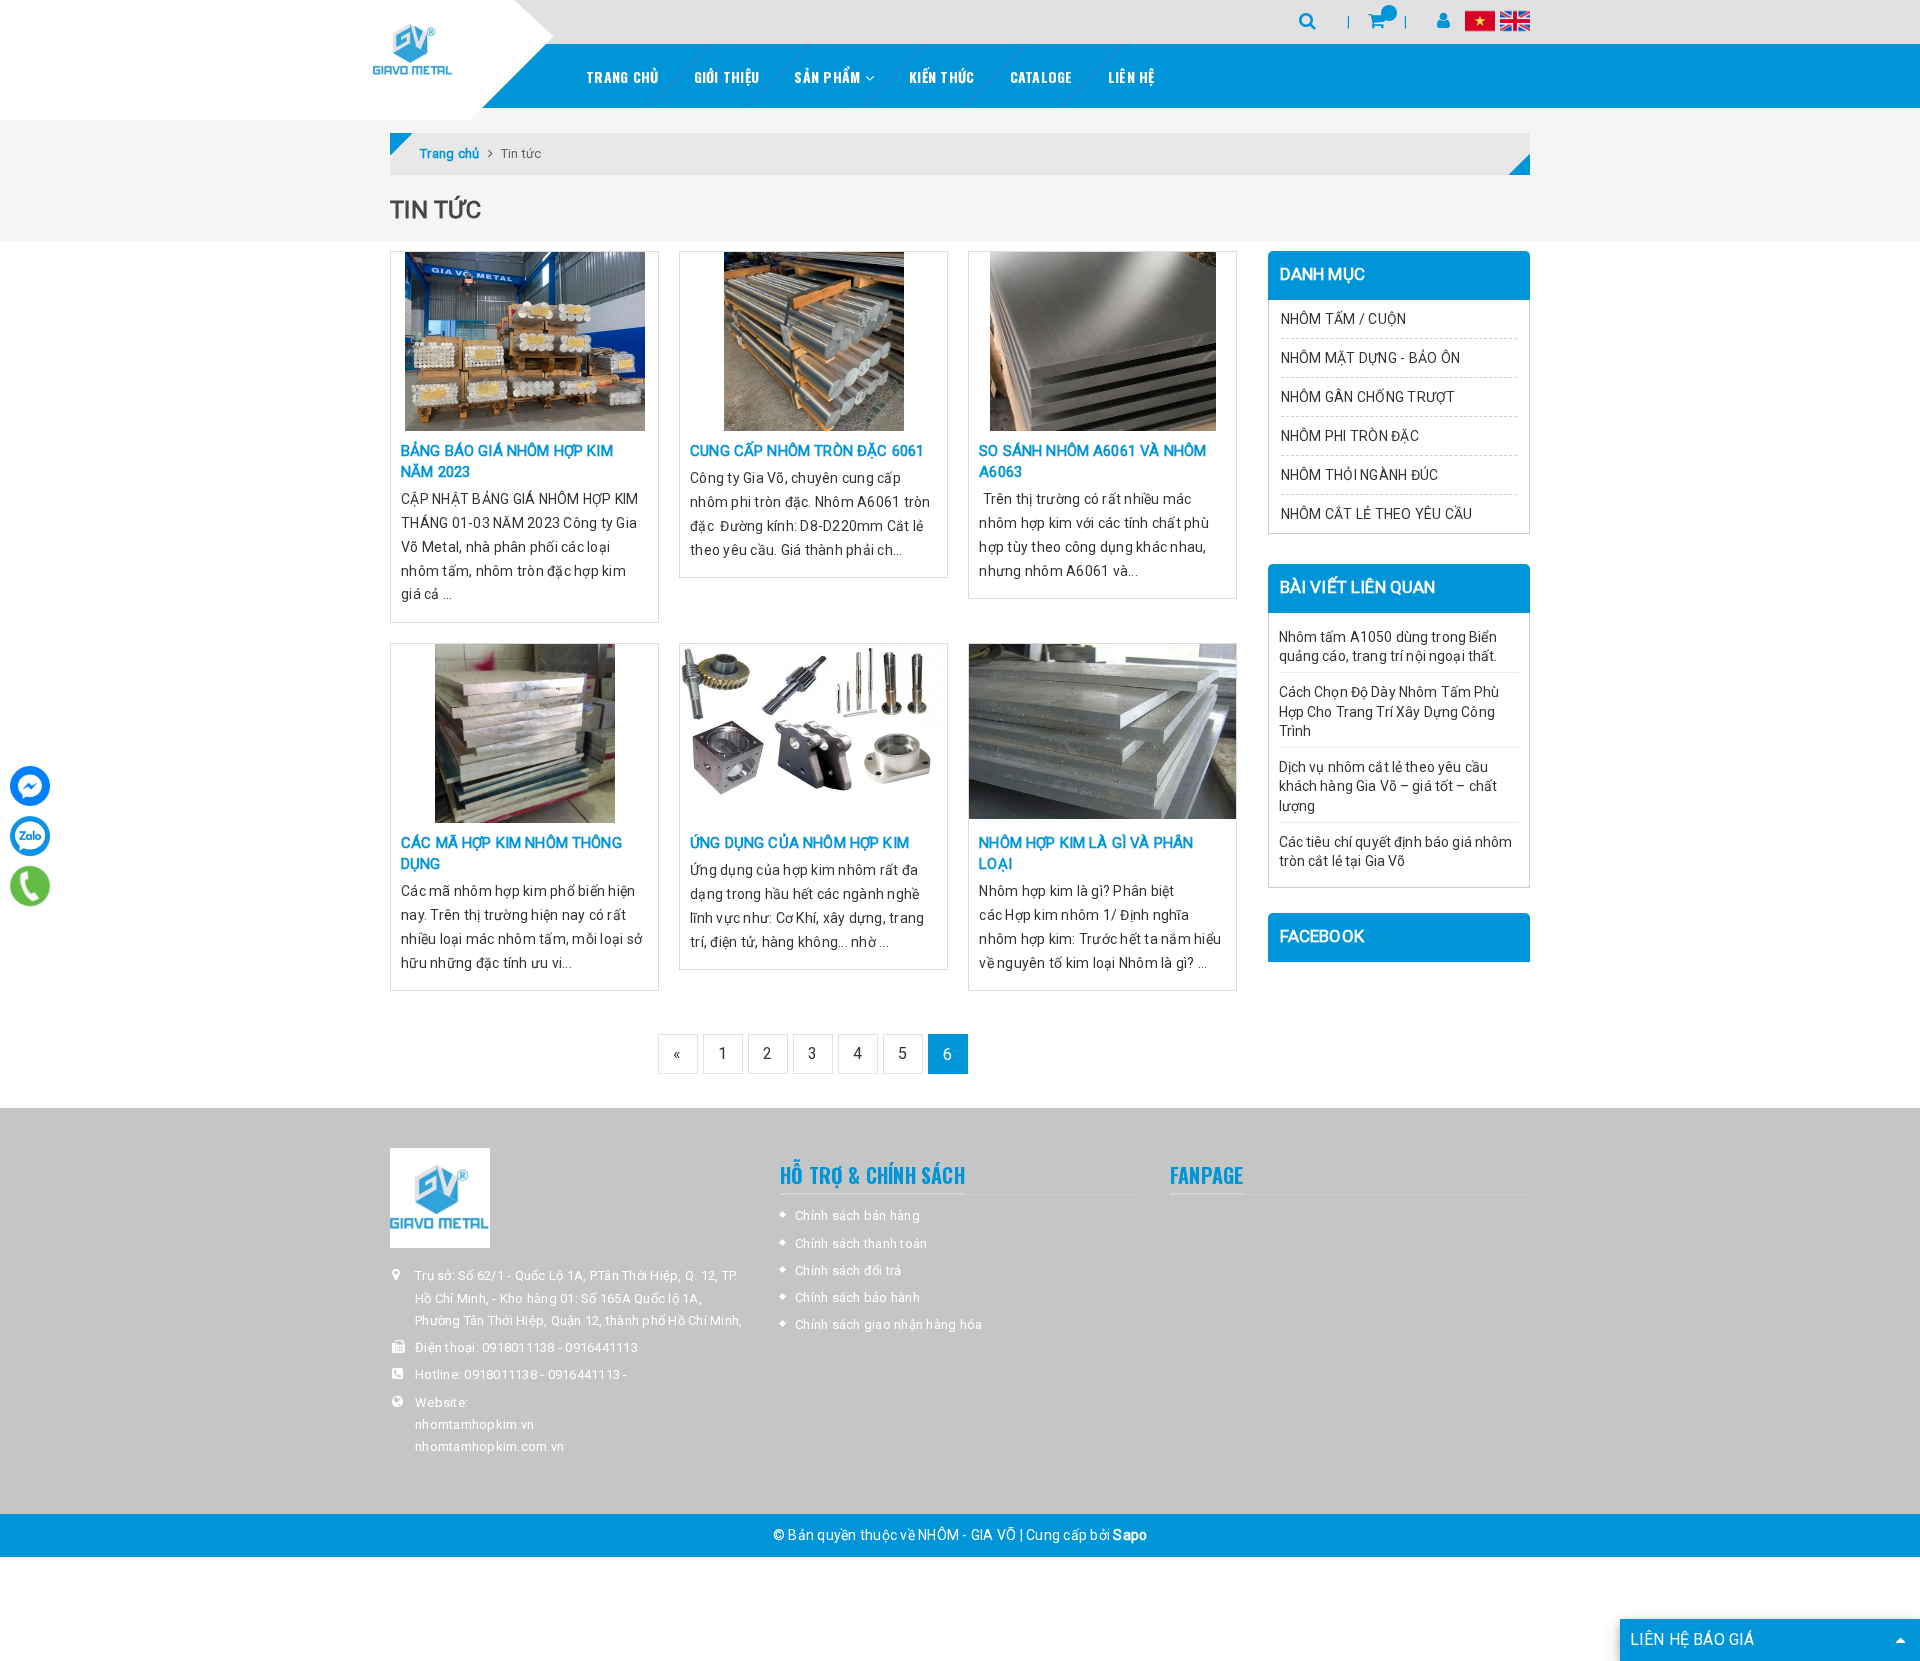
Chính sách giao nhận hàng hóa (888, 1324)
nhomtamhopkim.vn (474, 1424)
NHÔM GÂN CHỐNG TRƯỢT (1368, 397)
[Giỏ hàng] (1376, 20)
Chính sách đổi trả (848, 1270)
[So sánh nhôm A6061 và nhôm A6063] (1102, 341)
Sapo (1130, 1535)
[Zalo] (30, 836)
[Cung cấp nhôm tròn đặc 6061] (813, 341)
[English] (1515, 20)
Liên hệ (1131, 76)
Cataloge (1041, 76)
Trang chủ (622, 76)
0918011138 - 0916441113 (560, 1347)
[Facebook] (30, 786)
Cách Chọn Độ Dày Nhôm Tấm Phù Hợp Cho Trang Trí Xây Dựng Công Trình (1389, 711)
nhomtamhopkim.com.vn (489, 1446)
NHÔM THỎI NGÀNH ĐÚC (1360, 475)
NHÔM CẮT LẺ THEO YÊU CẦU (1377, 514)
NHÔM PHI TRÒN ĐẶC (1350, 436)
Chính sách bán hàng (857, 1215)
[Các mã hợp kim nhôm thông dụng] (524, 733)
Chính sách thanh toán (861, 1243)
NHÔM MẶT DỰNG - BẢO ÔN (1371, 358)
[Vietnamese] (1480, 20)
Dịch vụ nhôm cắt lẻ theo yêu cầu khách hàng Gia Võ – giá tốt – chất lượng (1388, 786)
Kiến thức (941, 76)
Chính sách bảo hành (857, 1297)
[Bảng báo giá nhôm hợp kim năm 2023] (524, 341)
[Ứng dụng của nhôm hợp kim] (813, 733)
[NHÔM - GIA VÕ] (413, 50)
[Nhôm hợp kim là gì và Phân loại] (1102, 733)
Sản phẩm (829, 76)
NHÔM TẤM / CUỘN (1344, 319)
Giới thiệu (727, 76)
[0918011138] (30, 886)
